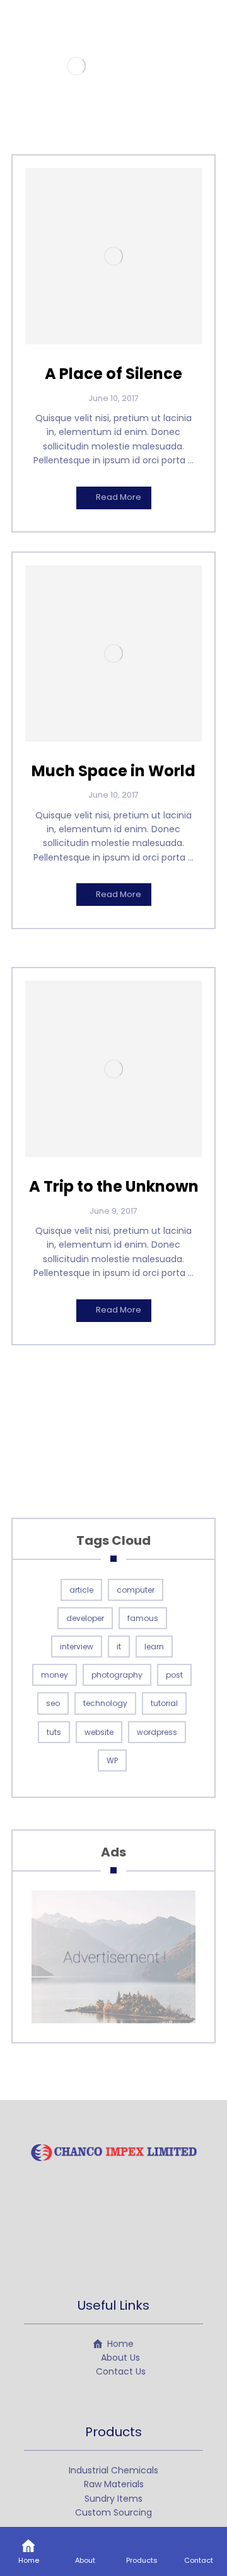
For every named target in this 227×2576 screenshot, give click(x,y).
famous (143, 1618)
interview (77, 1647)
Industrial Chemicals (113, 2470)
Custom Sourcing (113, 2512)
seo (53, 1703)
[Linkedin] (139, 2240)
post (174, 1675)
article (81, 1590)
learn (154, 1647)
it (119, 1647)
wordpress (157, 1732)
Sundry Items (113, 2499)
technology (105, 1703)
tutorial (164, 1703)
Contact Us (121, 2371)
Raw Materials (114, 2484)
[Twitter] (113, 2240)
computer (136, 1590)
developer (85, 1618)
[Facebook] (88, 2240)
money (55, 1675)
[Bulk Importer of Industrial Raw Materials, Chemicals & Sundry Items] (76, 66)
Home (120, 2344)
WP (112, 1760)
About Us (120, 2358)
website (99, 1732)
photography (117, 1675)
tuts (54, 1732)
